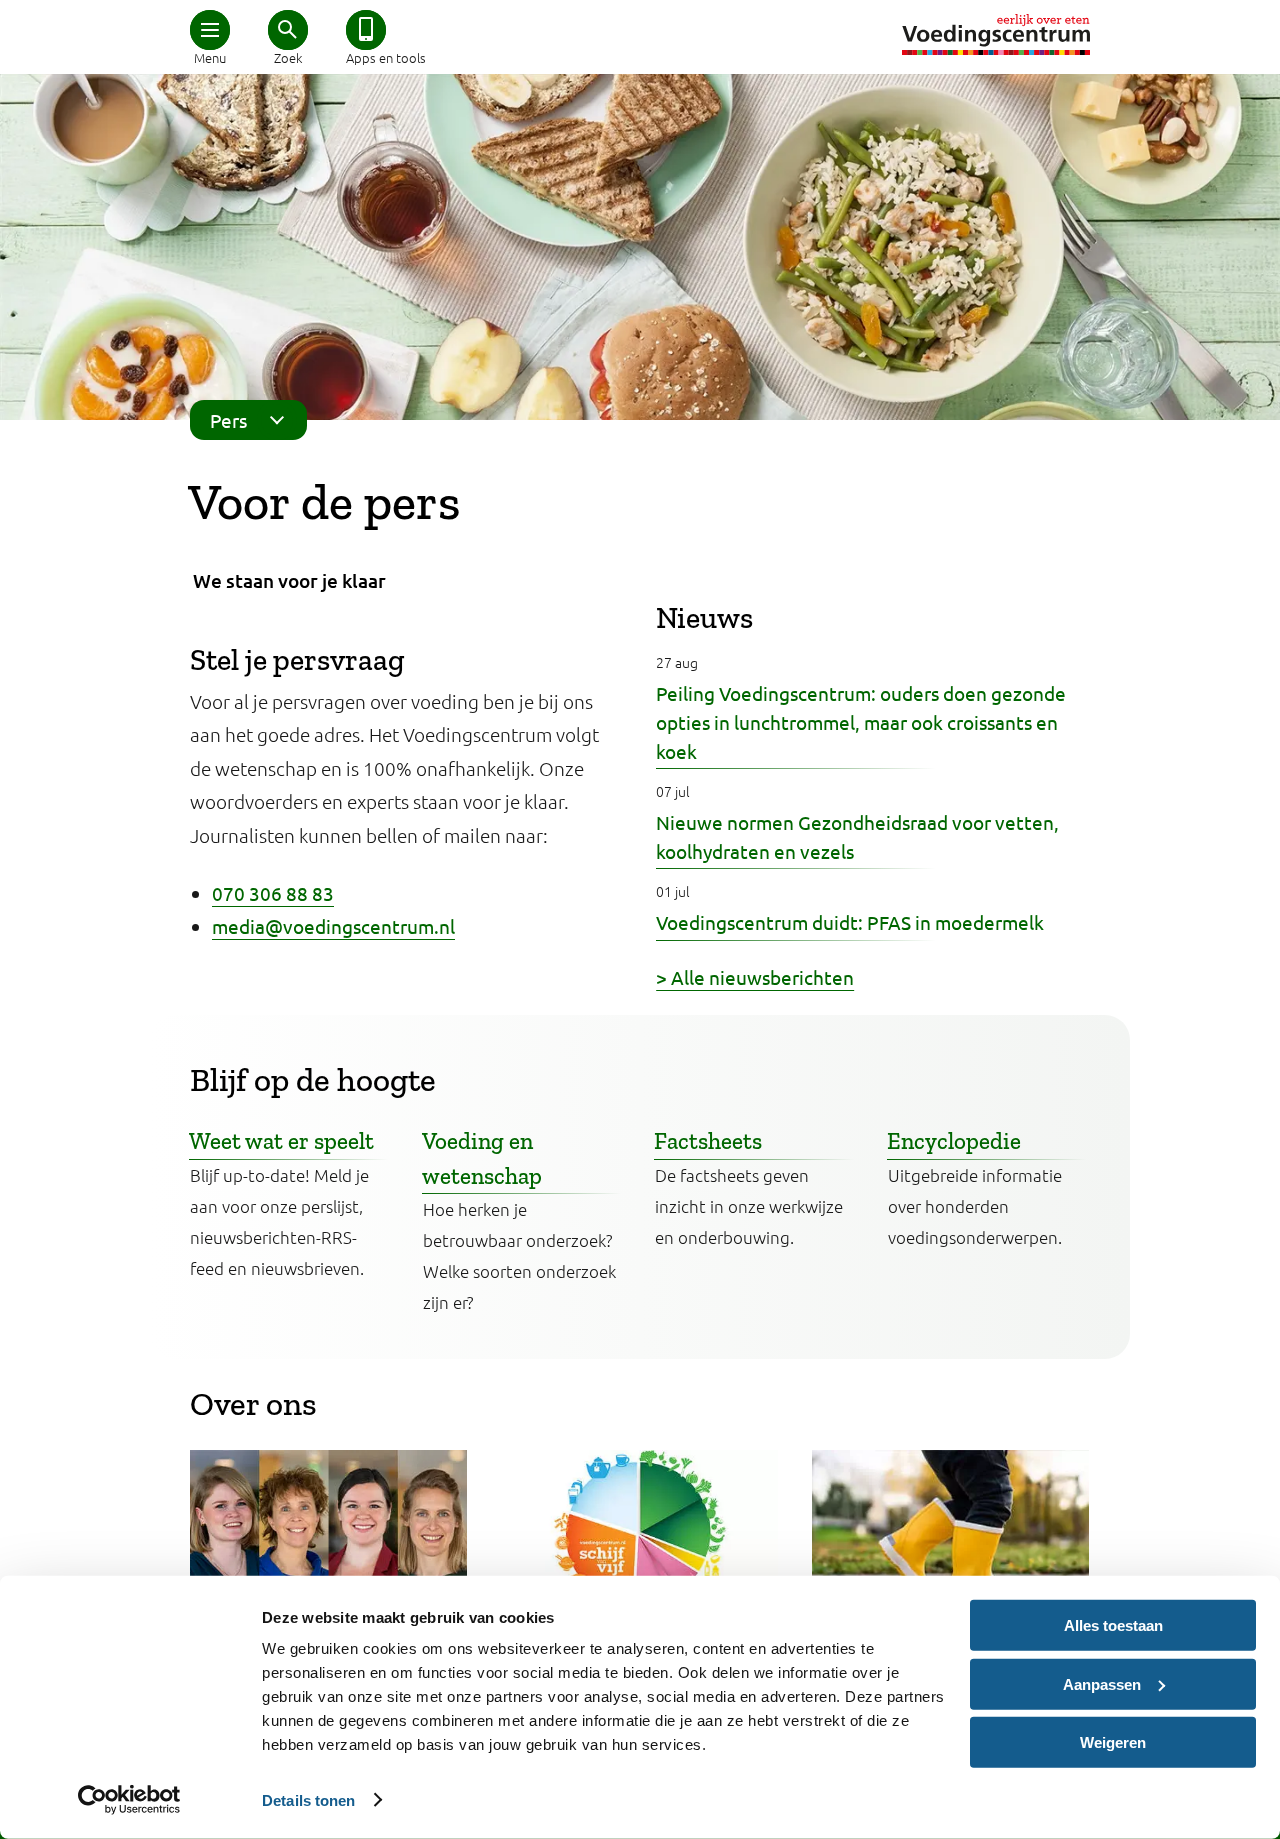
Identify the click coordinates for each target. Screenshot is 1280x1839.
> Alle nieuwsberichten (755, 977)
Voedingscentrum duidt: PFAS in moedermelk (850, 922)
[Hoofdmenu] (210, 30)
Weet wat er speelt (281, 1141)
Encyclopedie (954, 1141)
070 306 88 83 (273, 893)
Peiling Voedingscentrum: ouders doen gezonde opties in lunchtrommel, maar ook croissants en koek (861, 722)
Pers (228, 420)
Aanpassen (1102, 1683)
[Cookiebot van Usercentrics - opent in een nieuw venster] (129, 1800)
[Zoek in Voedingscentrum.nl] (288, 30)
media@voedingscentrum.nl (333, 926)
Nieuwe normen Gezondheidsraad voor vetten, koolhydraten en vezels (857, 836)
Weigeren (1113, 1742)
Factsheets (708, 1141)
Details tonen (308, 1799)
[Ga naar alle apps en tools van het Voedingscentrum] (366, 30)
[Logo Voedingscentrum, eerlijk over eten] (996, 34)
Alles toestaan (1113, 1625)
